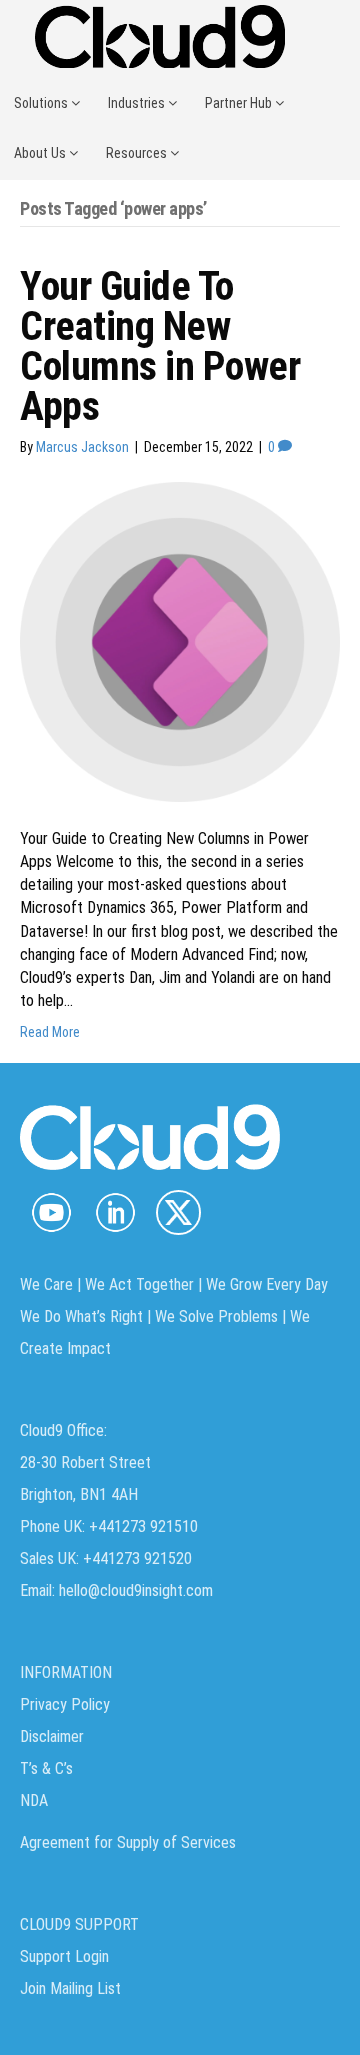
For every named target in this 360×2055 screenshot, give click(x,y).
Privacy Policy (65, 1704)
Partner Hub (240, 103)
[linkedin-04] (114, 1212)
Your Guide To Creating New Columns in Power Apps (160, 346)
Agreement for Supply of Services (128, 1842)
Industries (138, 103)
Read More (50, 1032)
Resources (138, 153)
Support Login (64, 1956)
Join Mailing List (70, 1988)
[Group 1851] (178, 1212)
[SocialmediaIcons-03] (51, 1212)
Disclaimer (52, 1736)
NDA (34, 1800)
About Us (41, 153)
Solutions (42, 103)
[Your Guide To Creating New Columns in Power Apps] (180, 641)
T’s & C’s (46, 1768)
